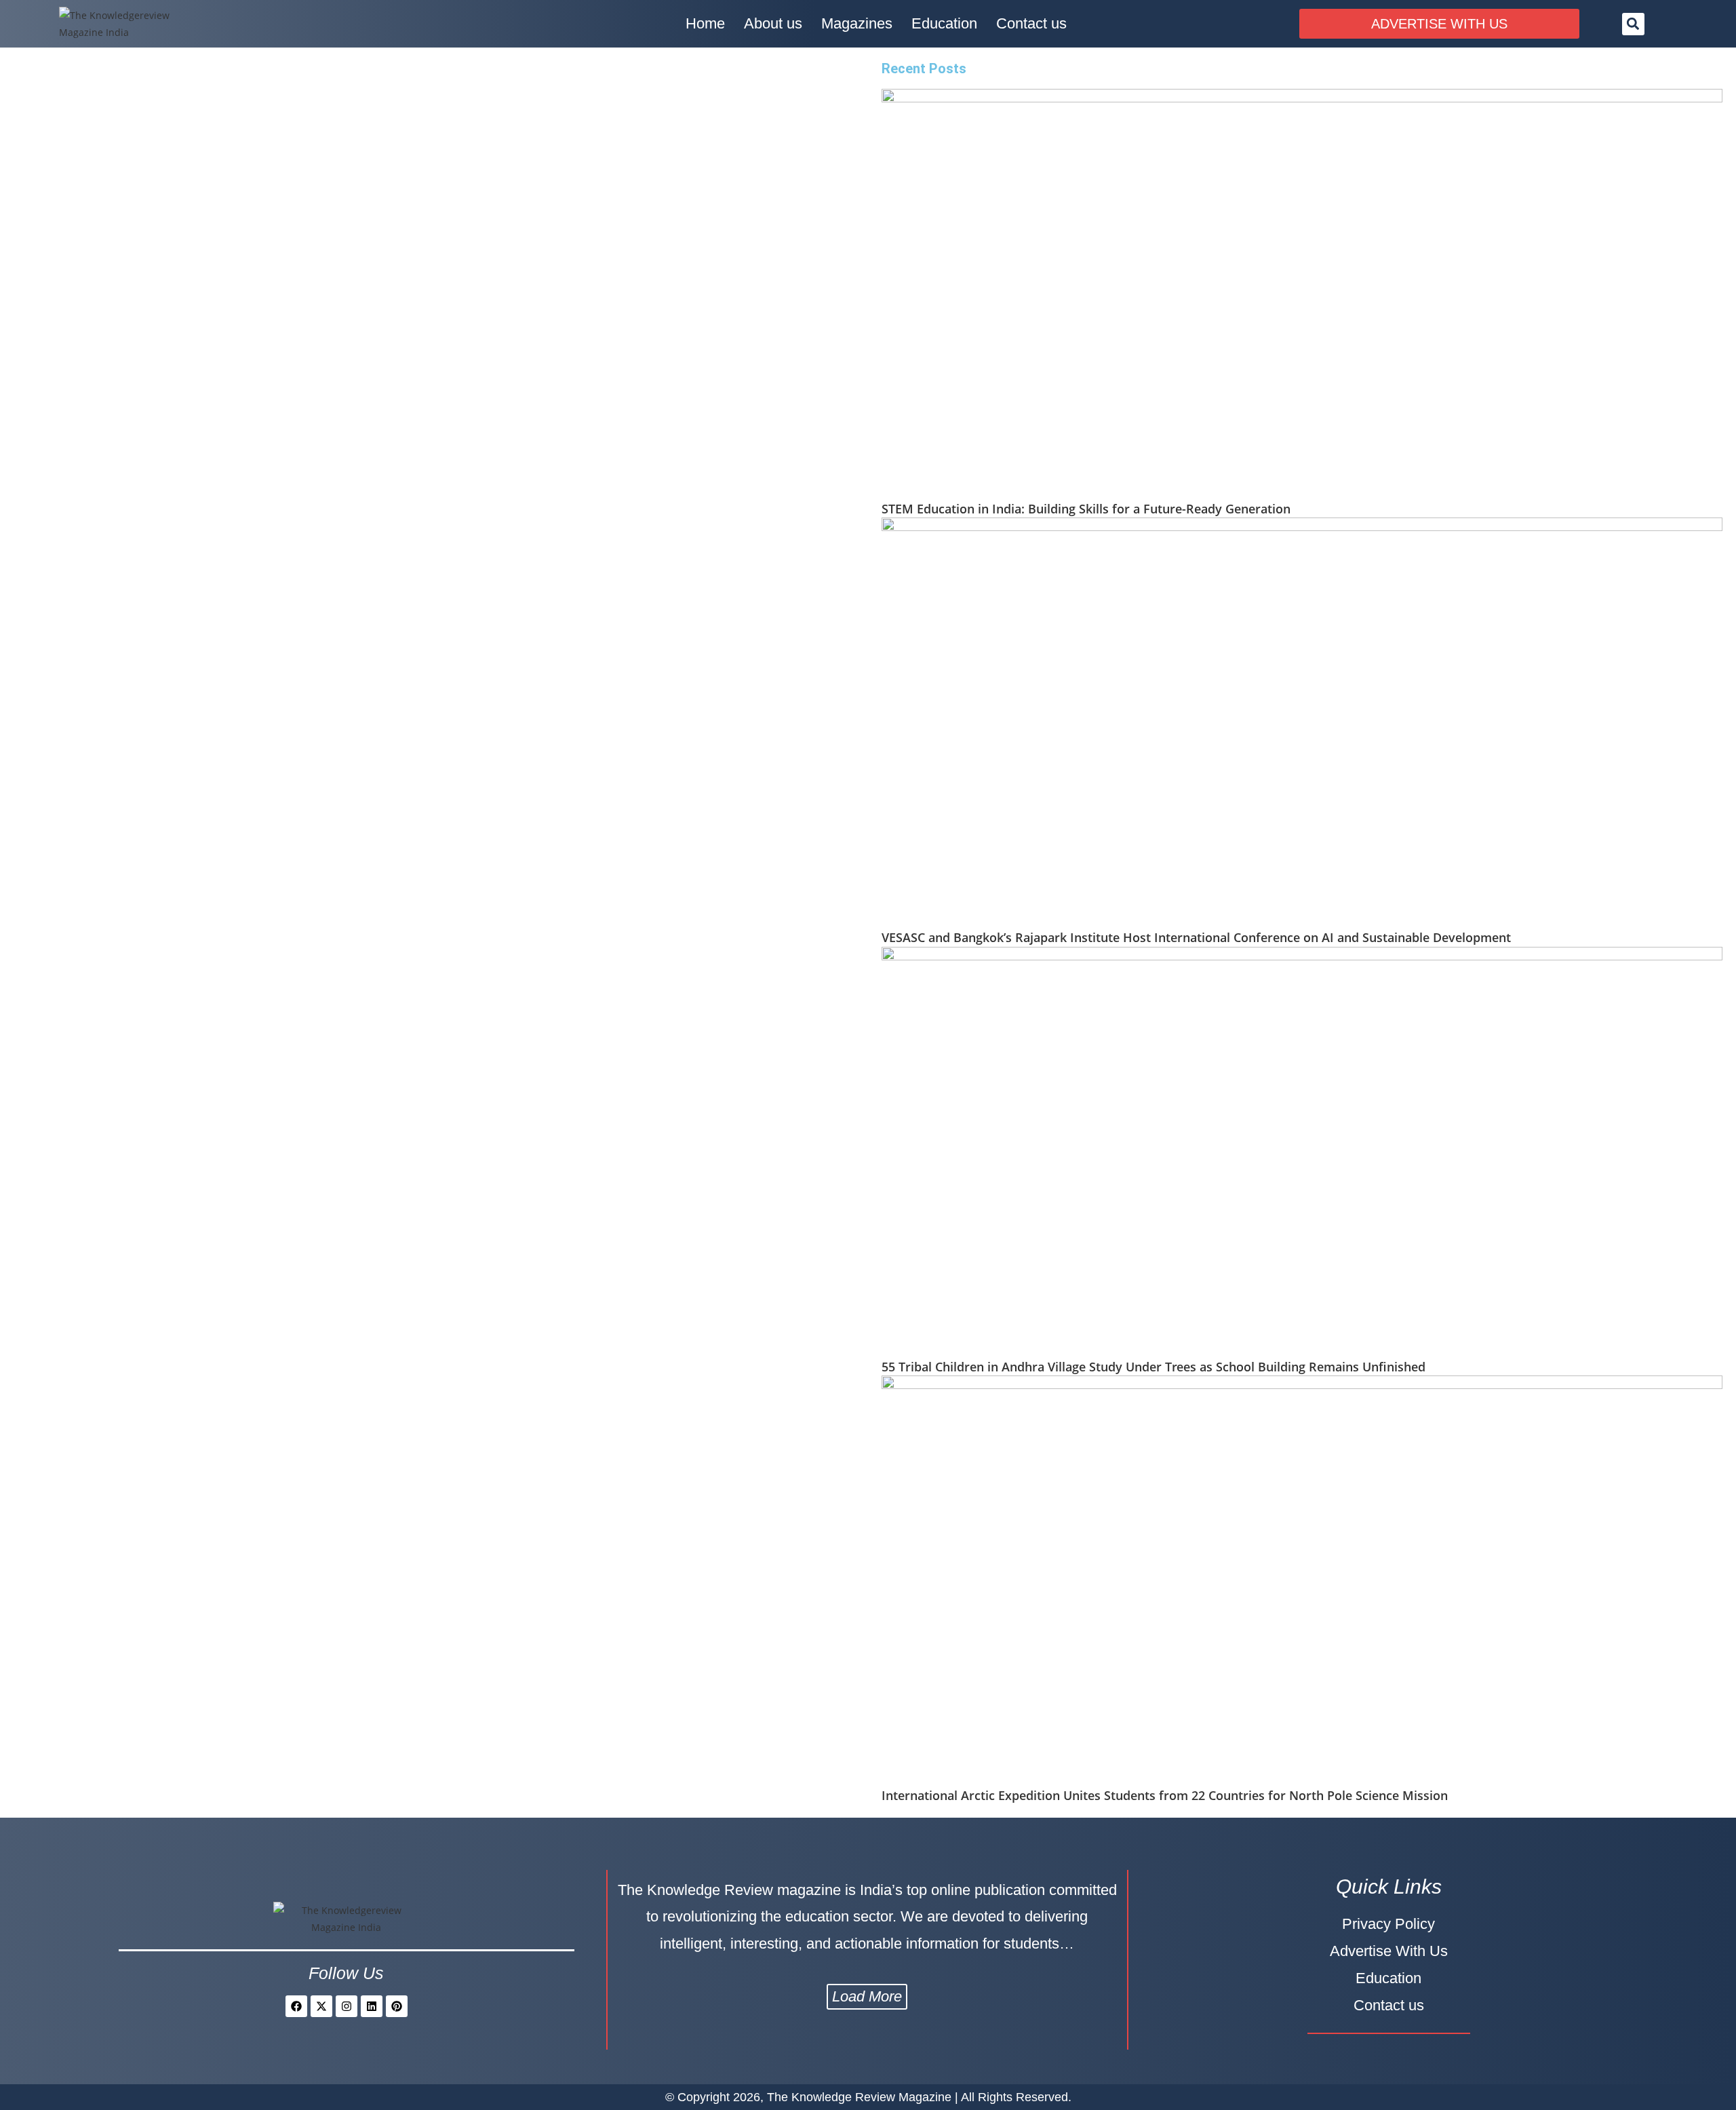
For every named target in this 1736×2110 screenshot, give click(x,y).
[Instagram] (347, 2006)
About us (773, 23)
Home (705, 23)
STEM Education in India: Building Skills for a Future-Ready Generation (1086, 509)
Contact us (1031, 23)
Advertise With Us (1389, 1951)
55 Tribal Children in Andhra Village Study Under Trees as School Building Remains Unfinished (1153, 1367)
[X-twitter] (321, 2006)
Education (944, 23)
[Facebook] (296, 2006)
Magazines (857, 23)
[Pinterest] (397, 2006)
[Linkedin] (372, 2006)
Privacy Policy (1388, 1924)
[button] (1633, 24)
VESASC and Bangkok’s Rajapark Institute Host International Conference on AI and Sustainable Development (1196, 937)
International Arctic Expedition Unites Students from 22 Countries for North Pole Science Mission (1165, 1795)
